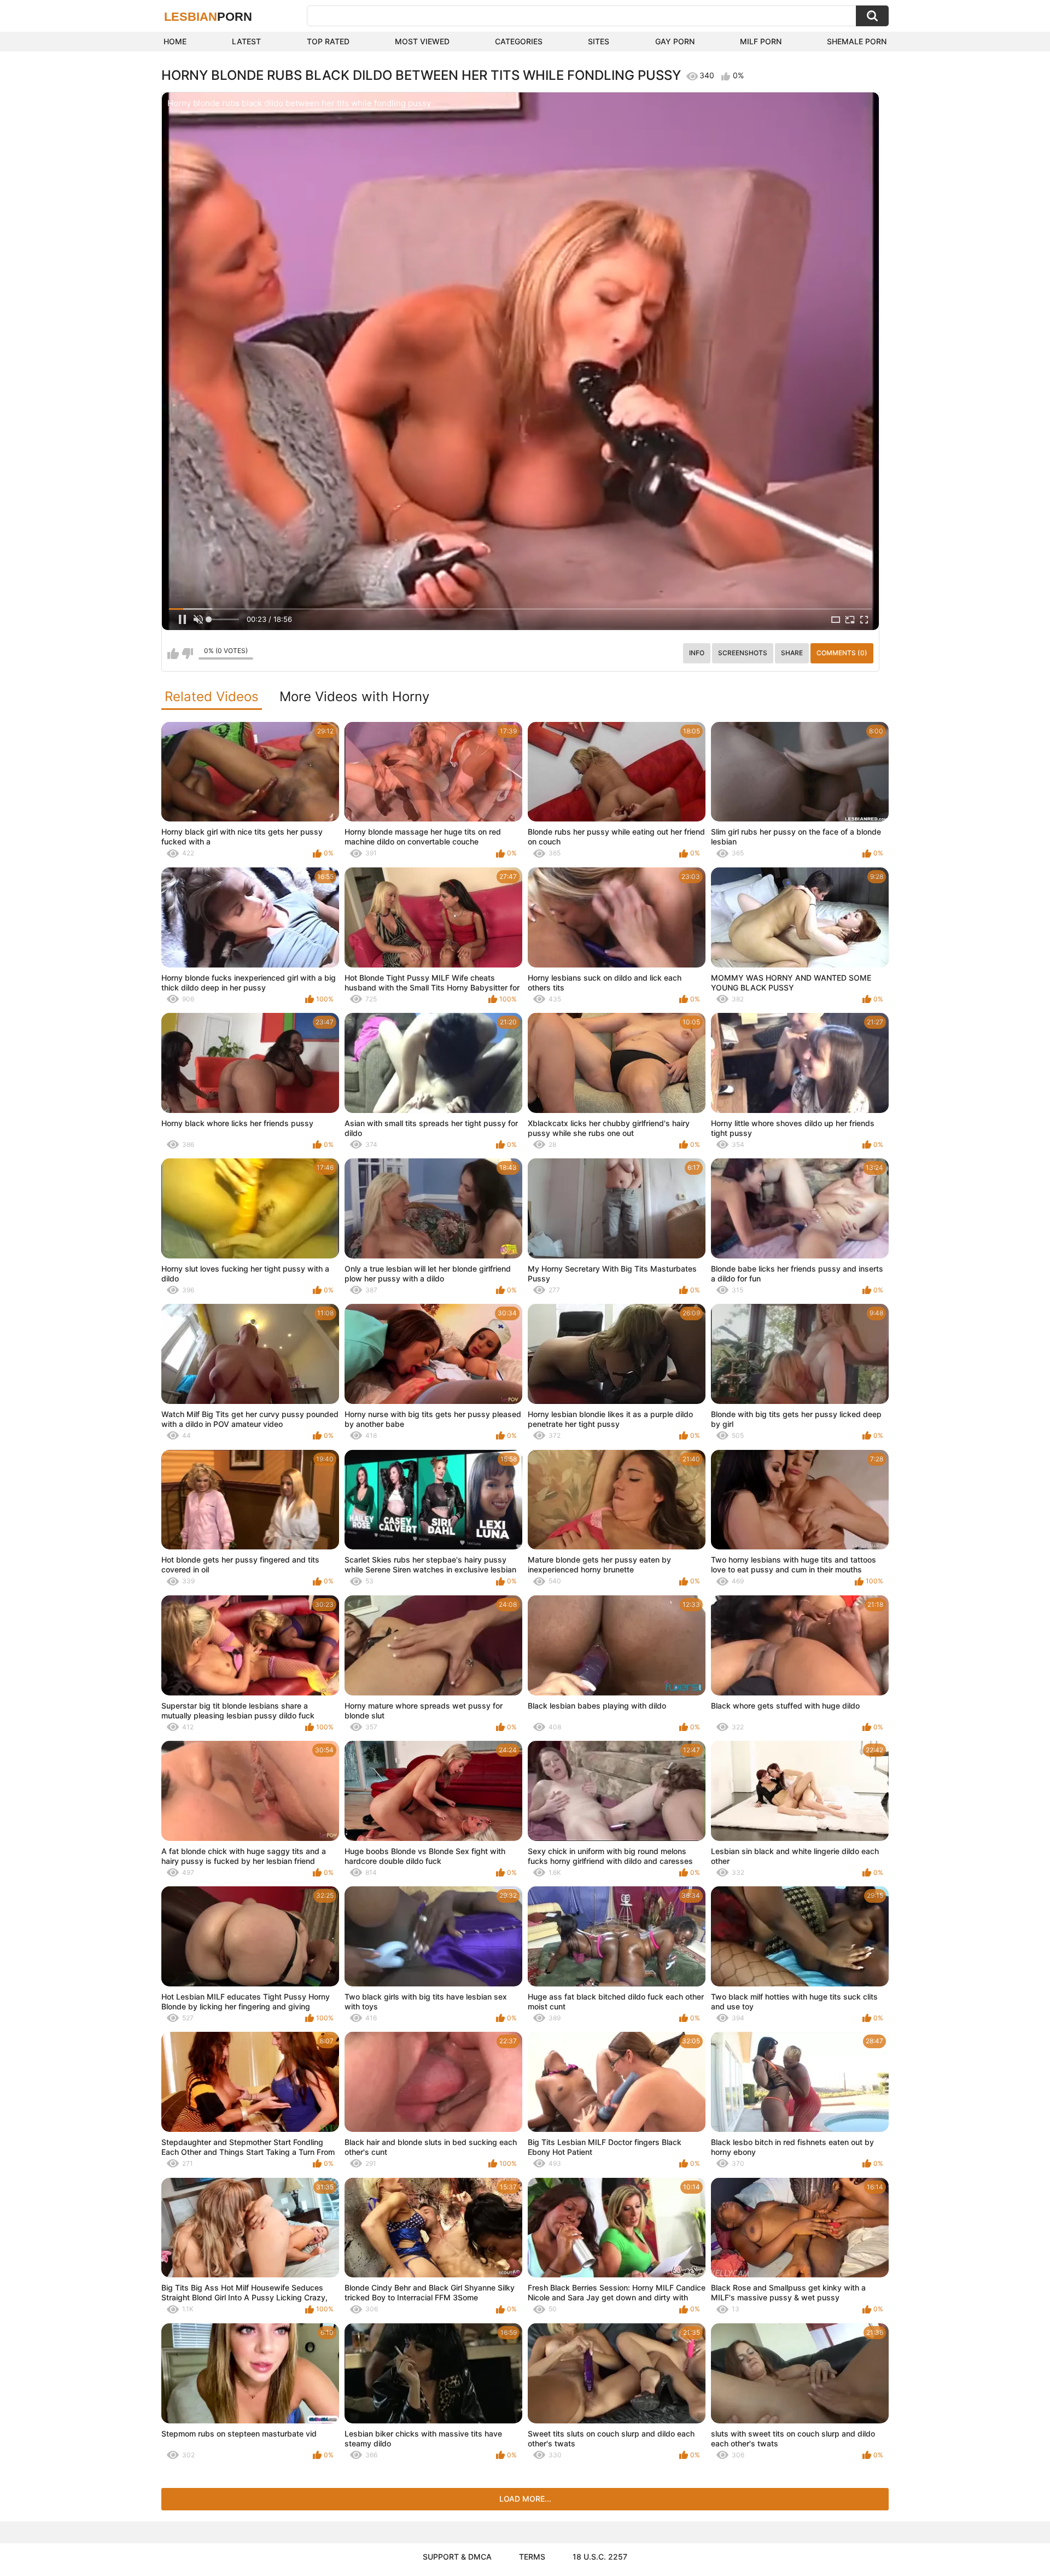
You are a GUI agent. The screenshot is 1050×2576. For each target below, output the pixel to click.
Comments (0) (842, 653)
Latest (246, 41)
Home (175, 41)
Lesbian (208, 17)
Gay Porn (675, 41)
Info (697, 653)
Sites (599, 41)
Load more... (525, 2499)
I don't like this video (187, 654)
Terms (532, 2557)
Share (792, 653)
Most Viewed (422, 41)
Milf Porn (761, 41)
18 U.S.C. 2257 (600, 2557)
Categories (519, 41)
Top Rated (328, 41)
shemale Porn (857, 41)
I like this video (173, 654)
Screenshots (743, 653)
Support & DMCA (457, 2557)
